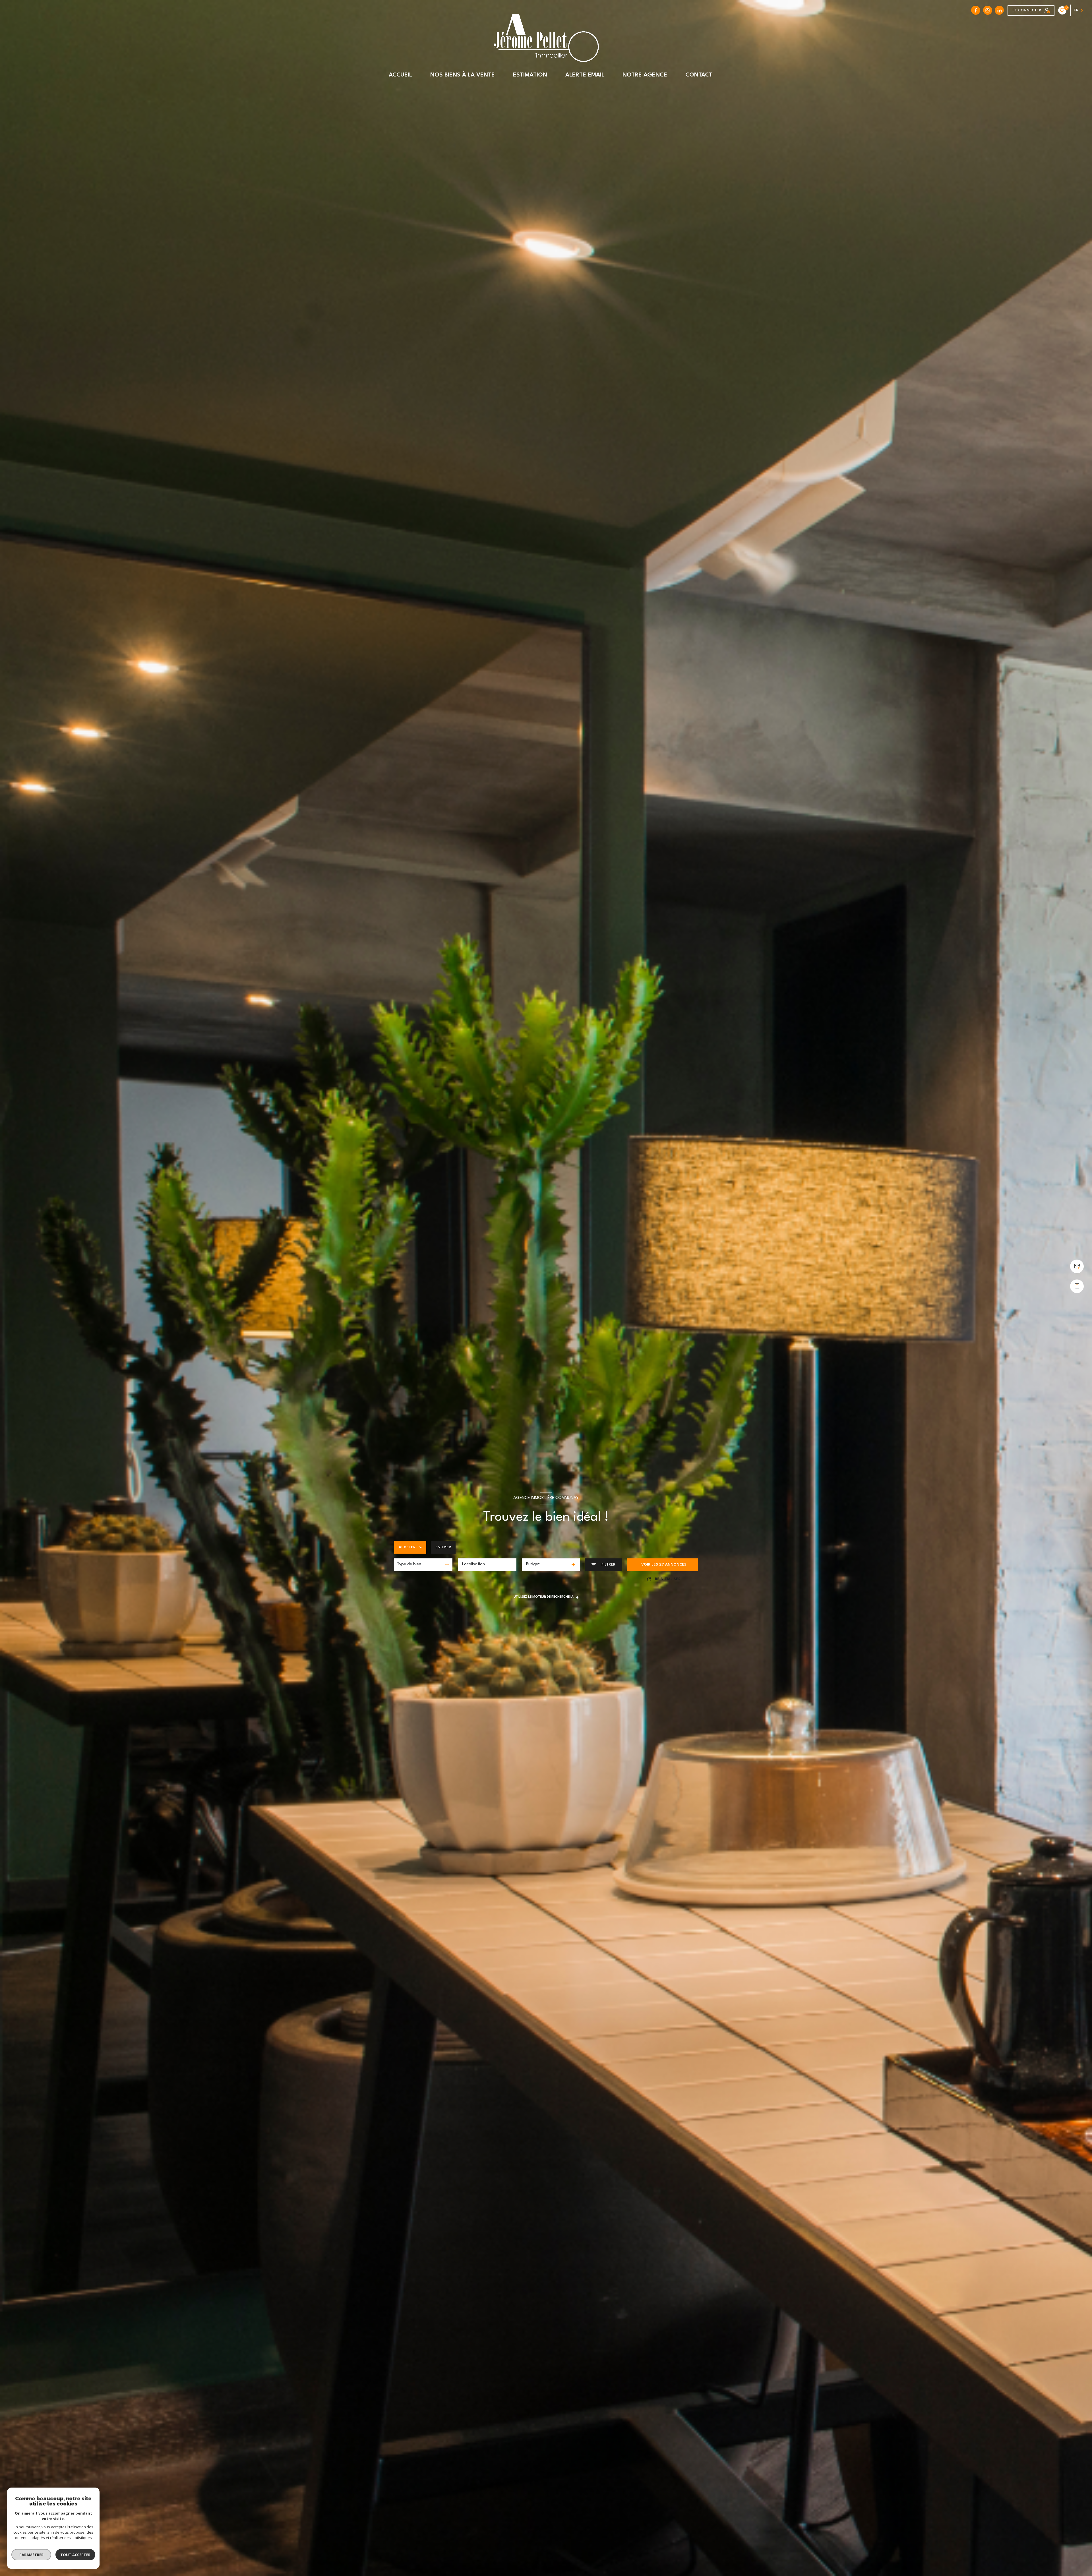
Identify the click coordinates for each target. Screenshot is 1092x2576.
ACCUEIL (400, 75)
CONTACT (699, 75)
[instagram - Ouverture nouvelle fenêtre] (988, 10)
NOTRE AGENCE (645, 75)
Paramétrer (31, 2555)
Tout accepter (75, 2555)
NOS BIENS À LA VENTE (463, 75)
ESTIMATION (530, 75)
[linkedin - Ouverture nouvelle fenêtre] (999, 10)
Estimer (443, 1547)
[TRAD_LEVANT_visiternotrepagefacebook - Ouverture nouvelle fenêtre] (976, 10)
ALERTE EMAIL (585, 75)
